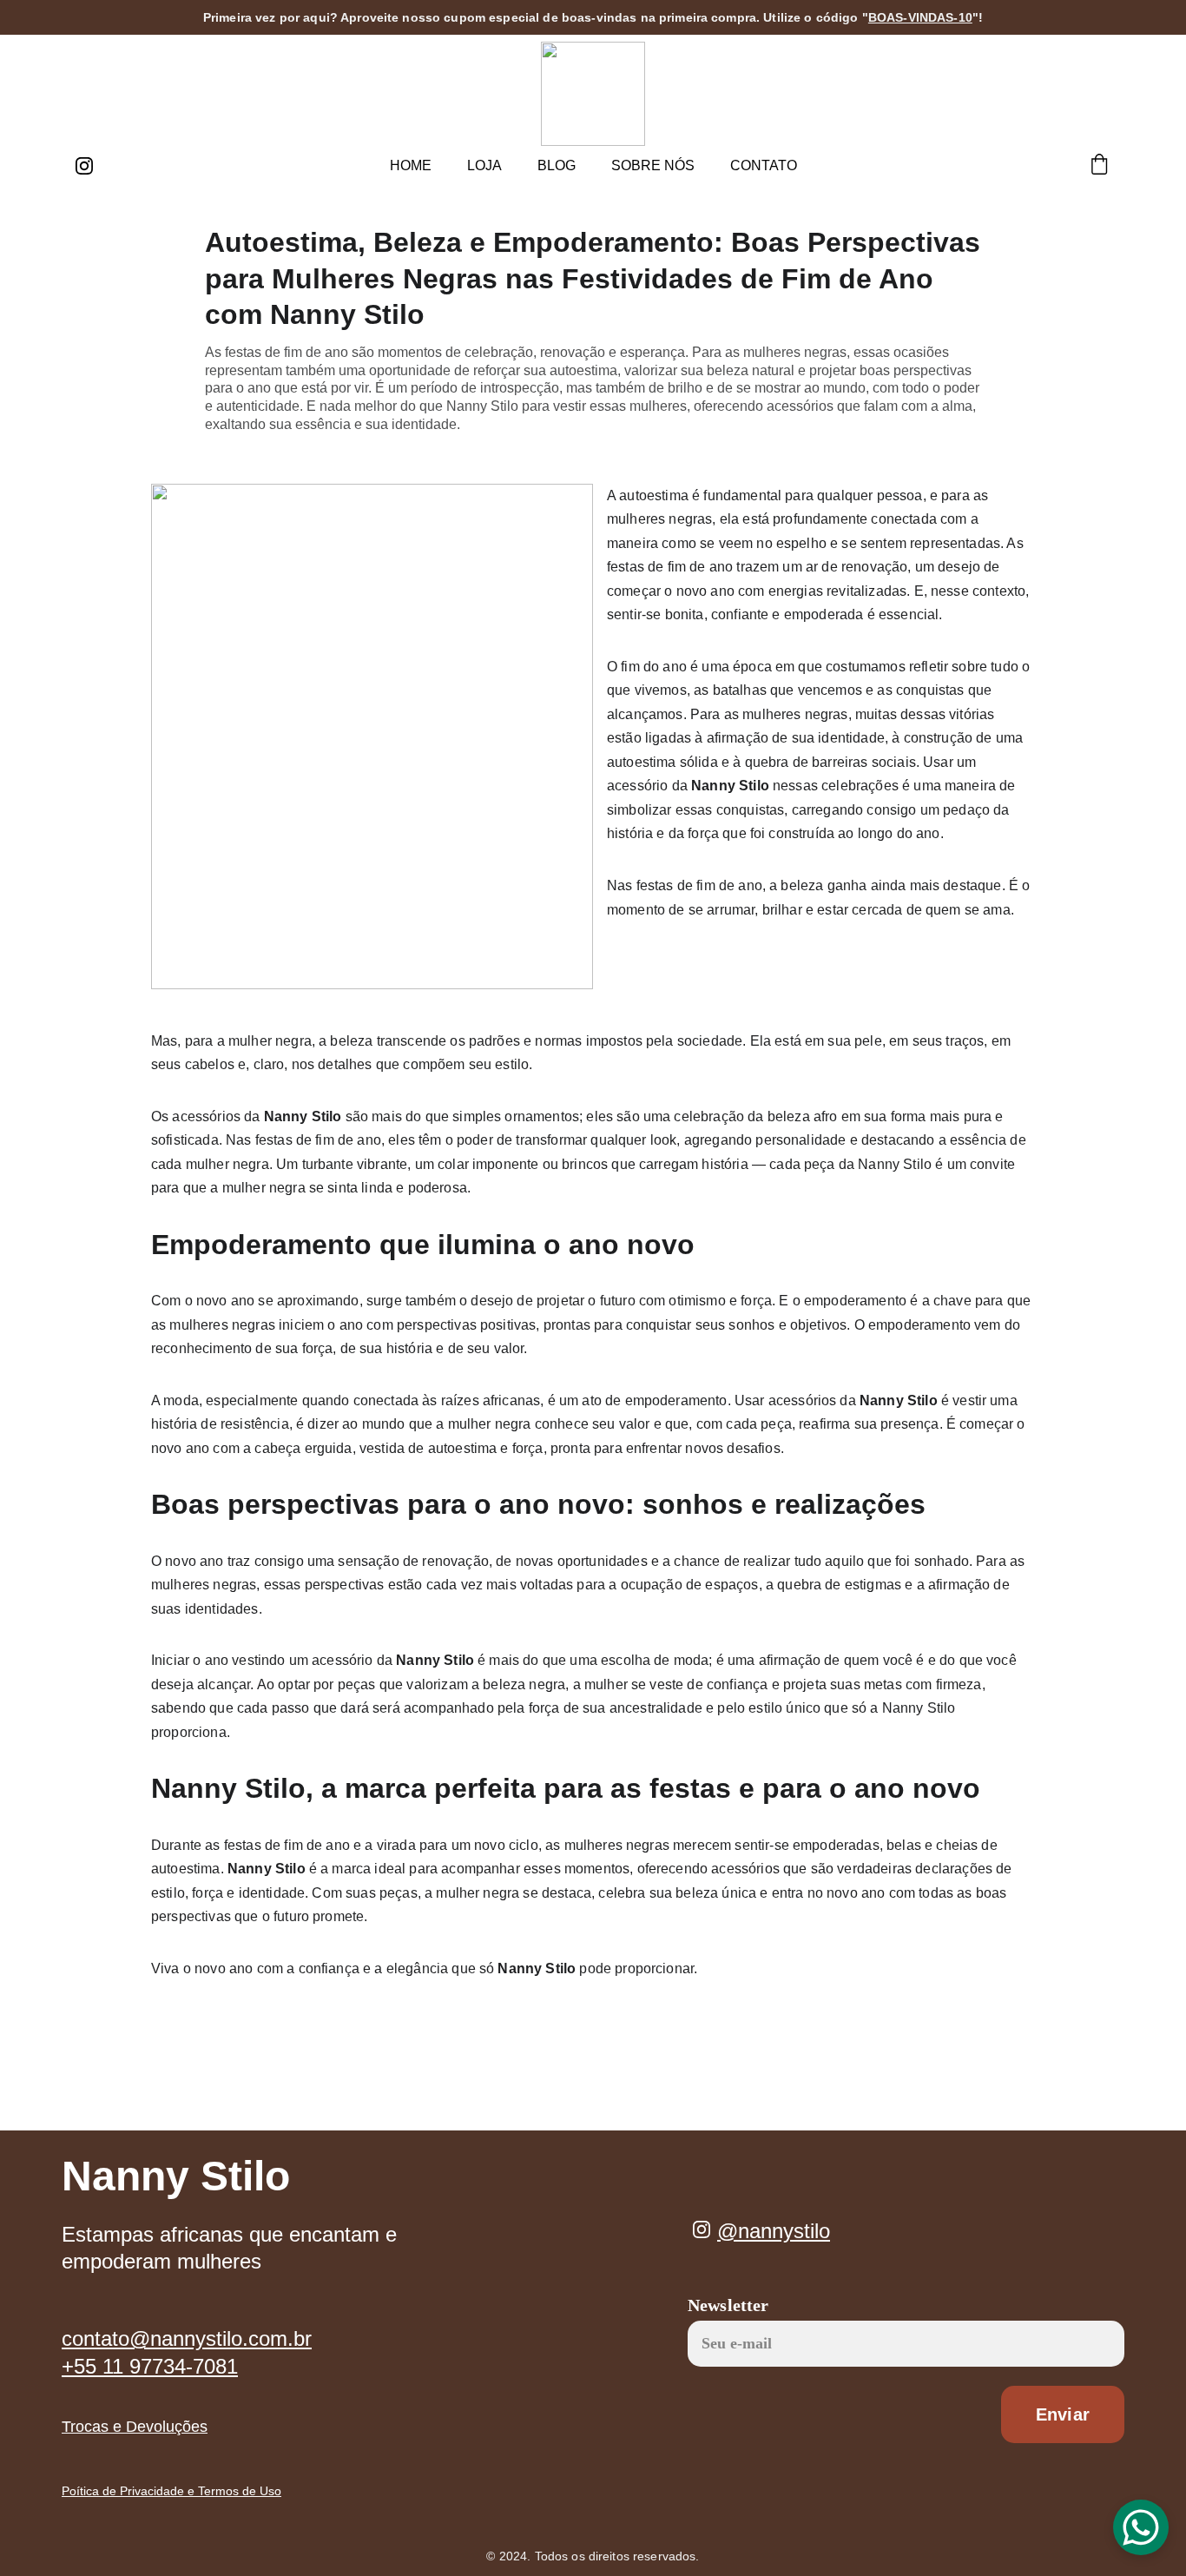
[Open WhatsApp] (1141, 2527)
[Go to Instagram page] (84, 166)
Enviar (1063, 2414)
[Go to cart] (1099, 166)
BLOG (557, 165)
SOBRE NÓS (653, 165)
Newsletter (728, 2305)
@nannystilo (774, 2231)
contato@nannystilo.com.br (187, 2338)
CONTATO (764, 165)
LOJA (484, 165)
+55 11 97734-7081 (150, 2366)
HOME (411, 165)
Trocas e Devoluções (135, 2427)
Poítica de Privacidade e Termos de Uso (171, 2491)
